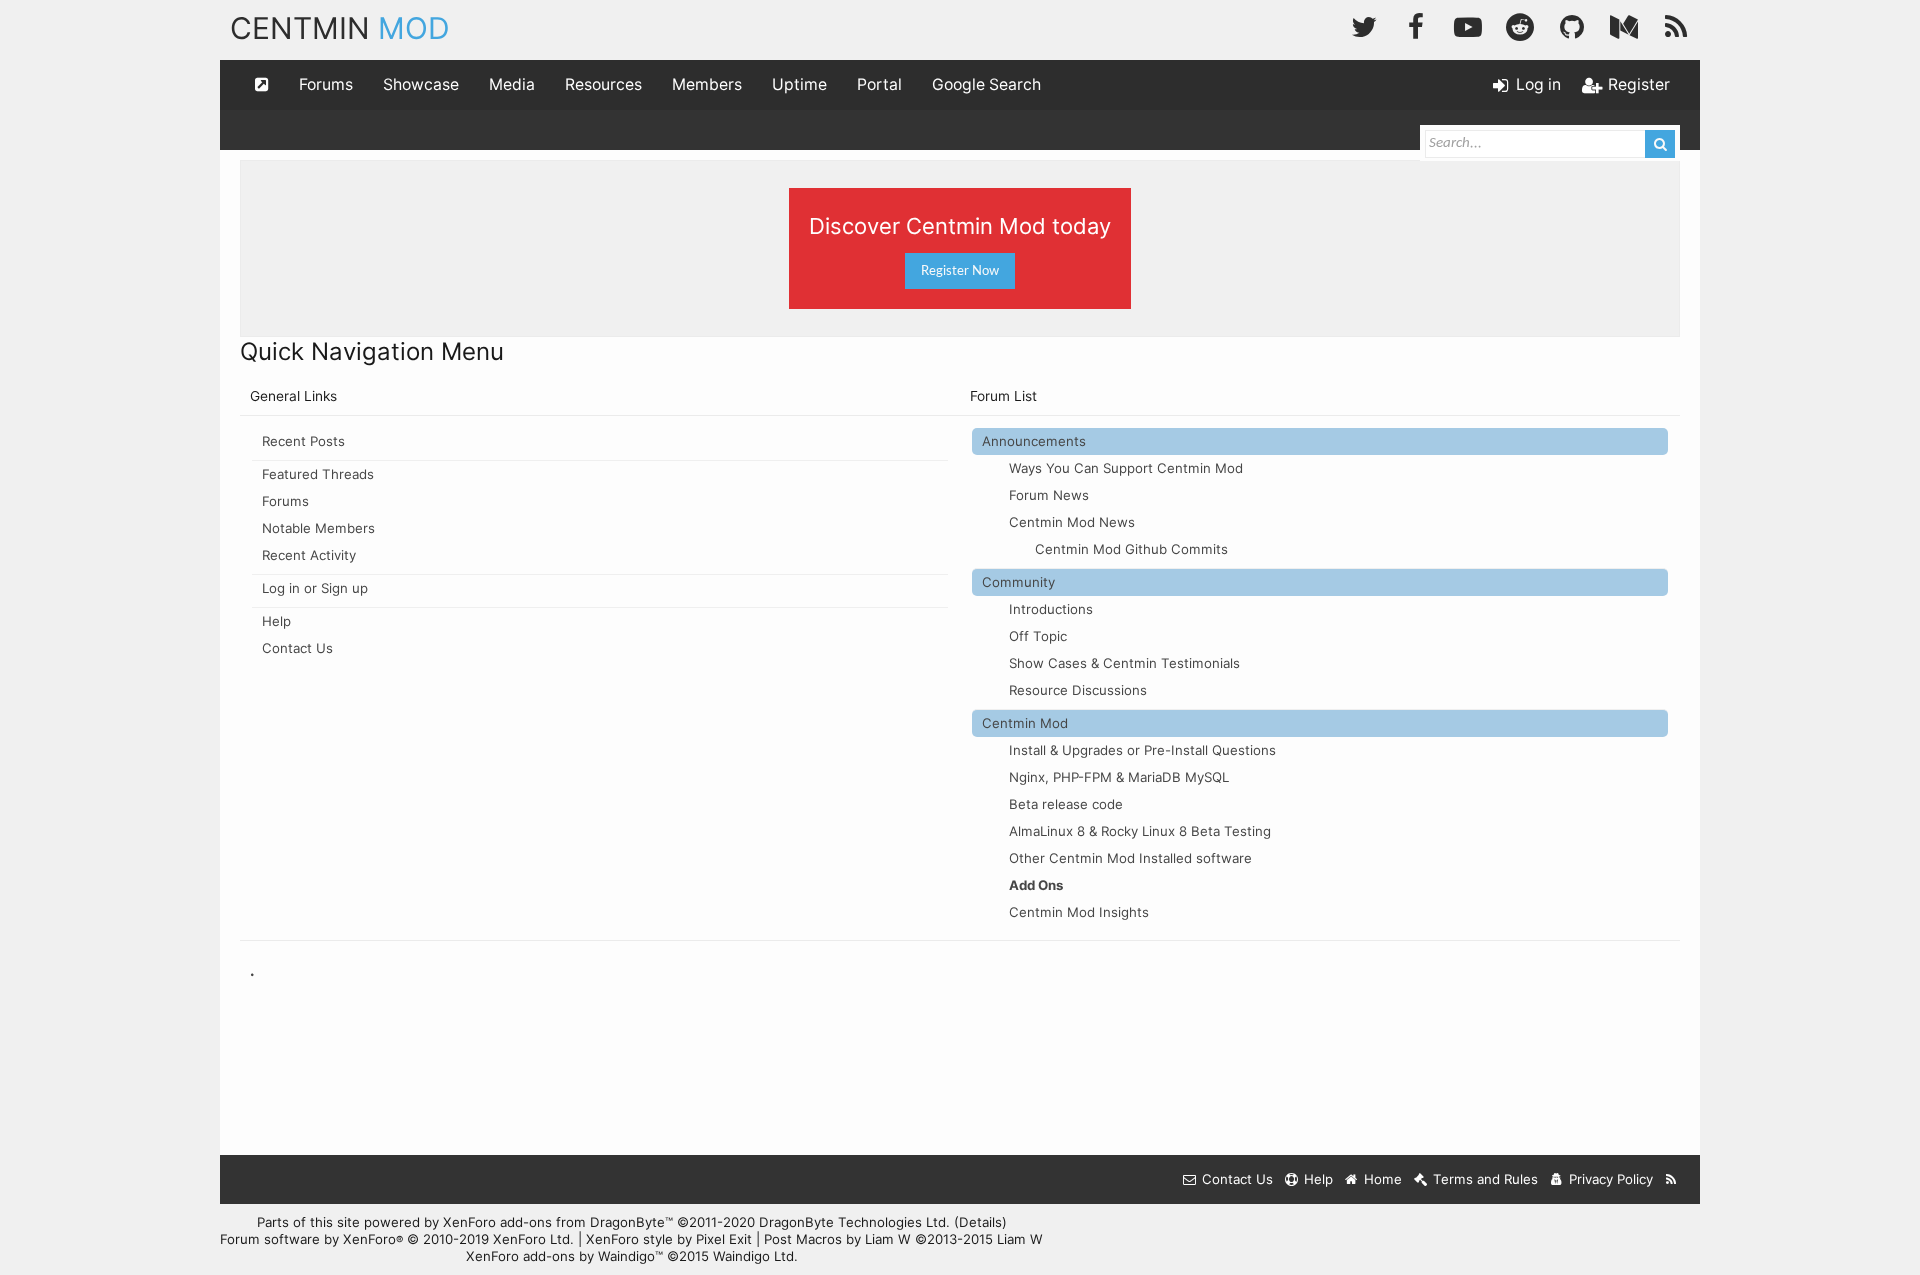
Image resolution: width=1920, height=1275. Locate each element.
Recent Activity (309, 555)
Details (980, 1222)
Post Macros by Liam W (903, 1239)
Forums (326, 84)
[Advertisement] (960, 1076)
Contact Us (297, 648)
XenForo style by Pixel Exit (669, 1239)
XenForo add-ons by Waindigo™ (564, 1256)
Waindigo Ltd (753, 1256)
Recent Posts (303, 441)
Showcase (421, 84)
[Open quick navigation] (262, 85)
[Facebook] (1416, 24)
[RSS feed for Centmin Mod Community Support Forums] (1671, 1179)
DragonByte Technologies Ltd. (854, 1222)
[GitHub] (1572, 24)
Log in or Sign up (315, 588)
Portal (879, 84)
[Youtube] (1468, 24)
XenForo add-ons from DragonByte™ (558, 1222)
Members (707, 84)
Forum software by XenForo (397, 1239)
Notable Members (318, 528)
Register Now (960, 271)
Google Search (986, 84)
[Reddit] (1520, 24)
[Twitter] (1364, 24)
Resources (603, 84)
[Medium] (1624, 24)
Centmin (340, 28)
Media (512, 84)
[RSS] (1676, 24)
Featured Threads (318, 474)
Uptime (799, 84)
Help (276, 621)
